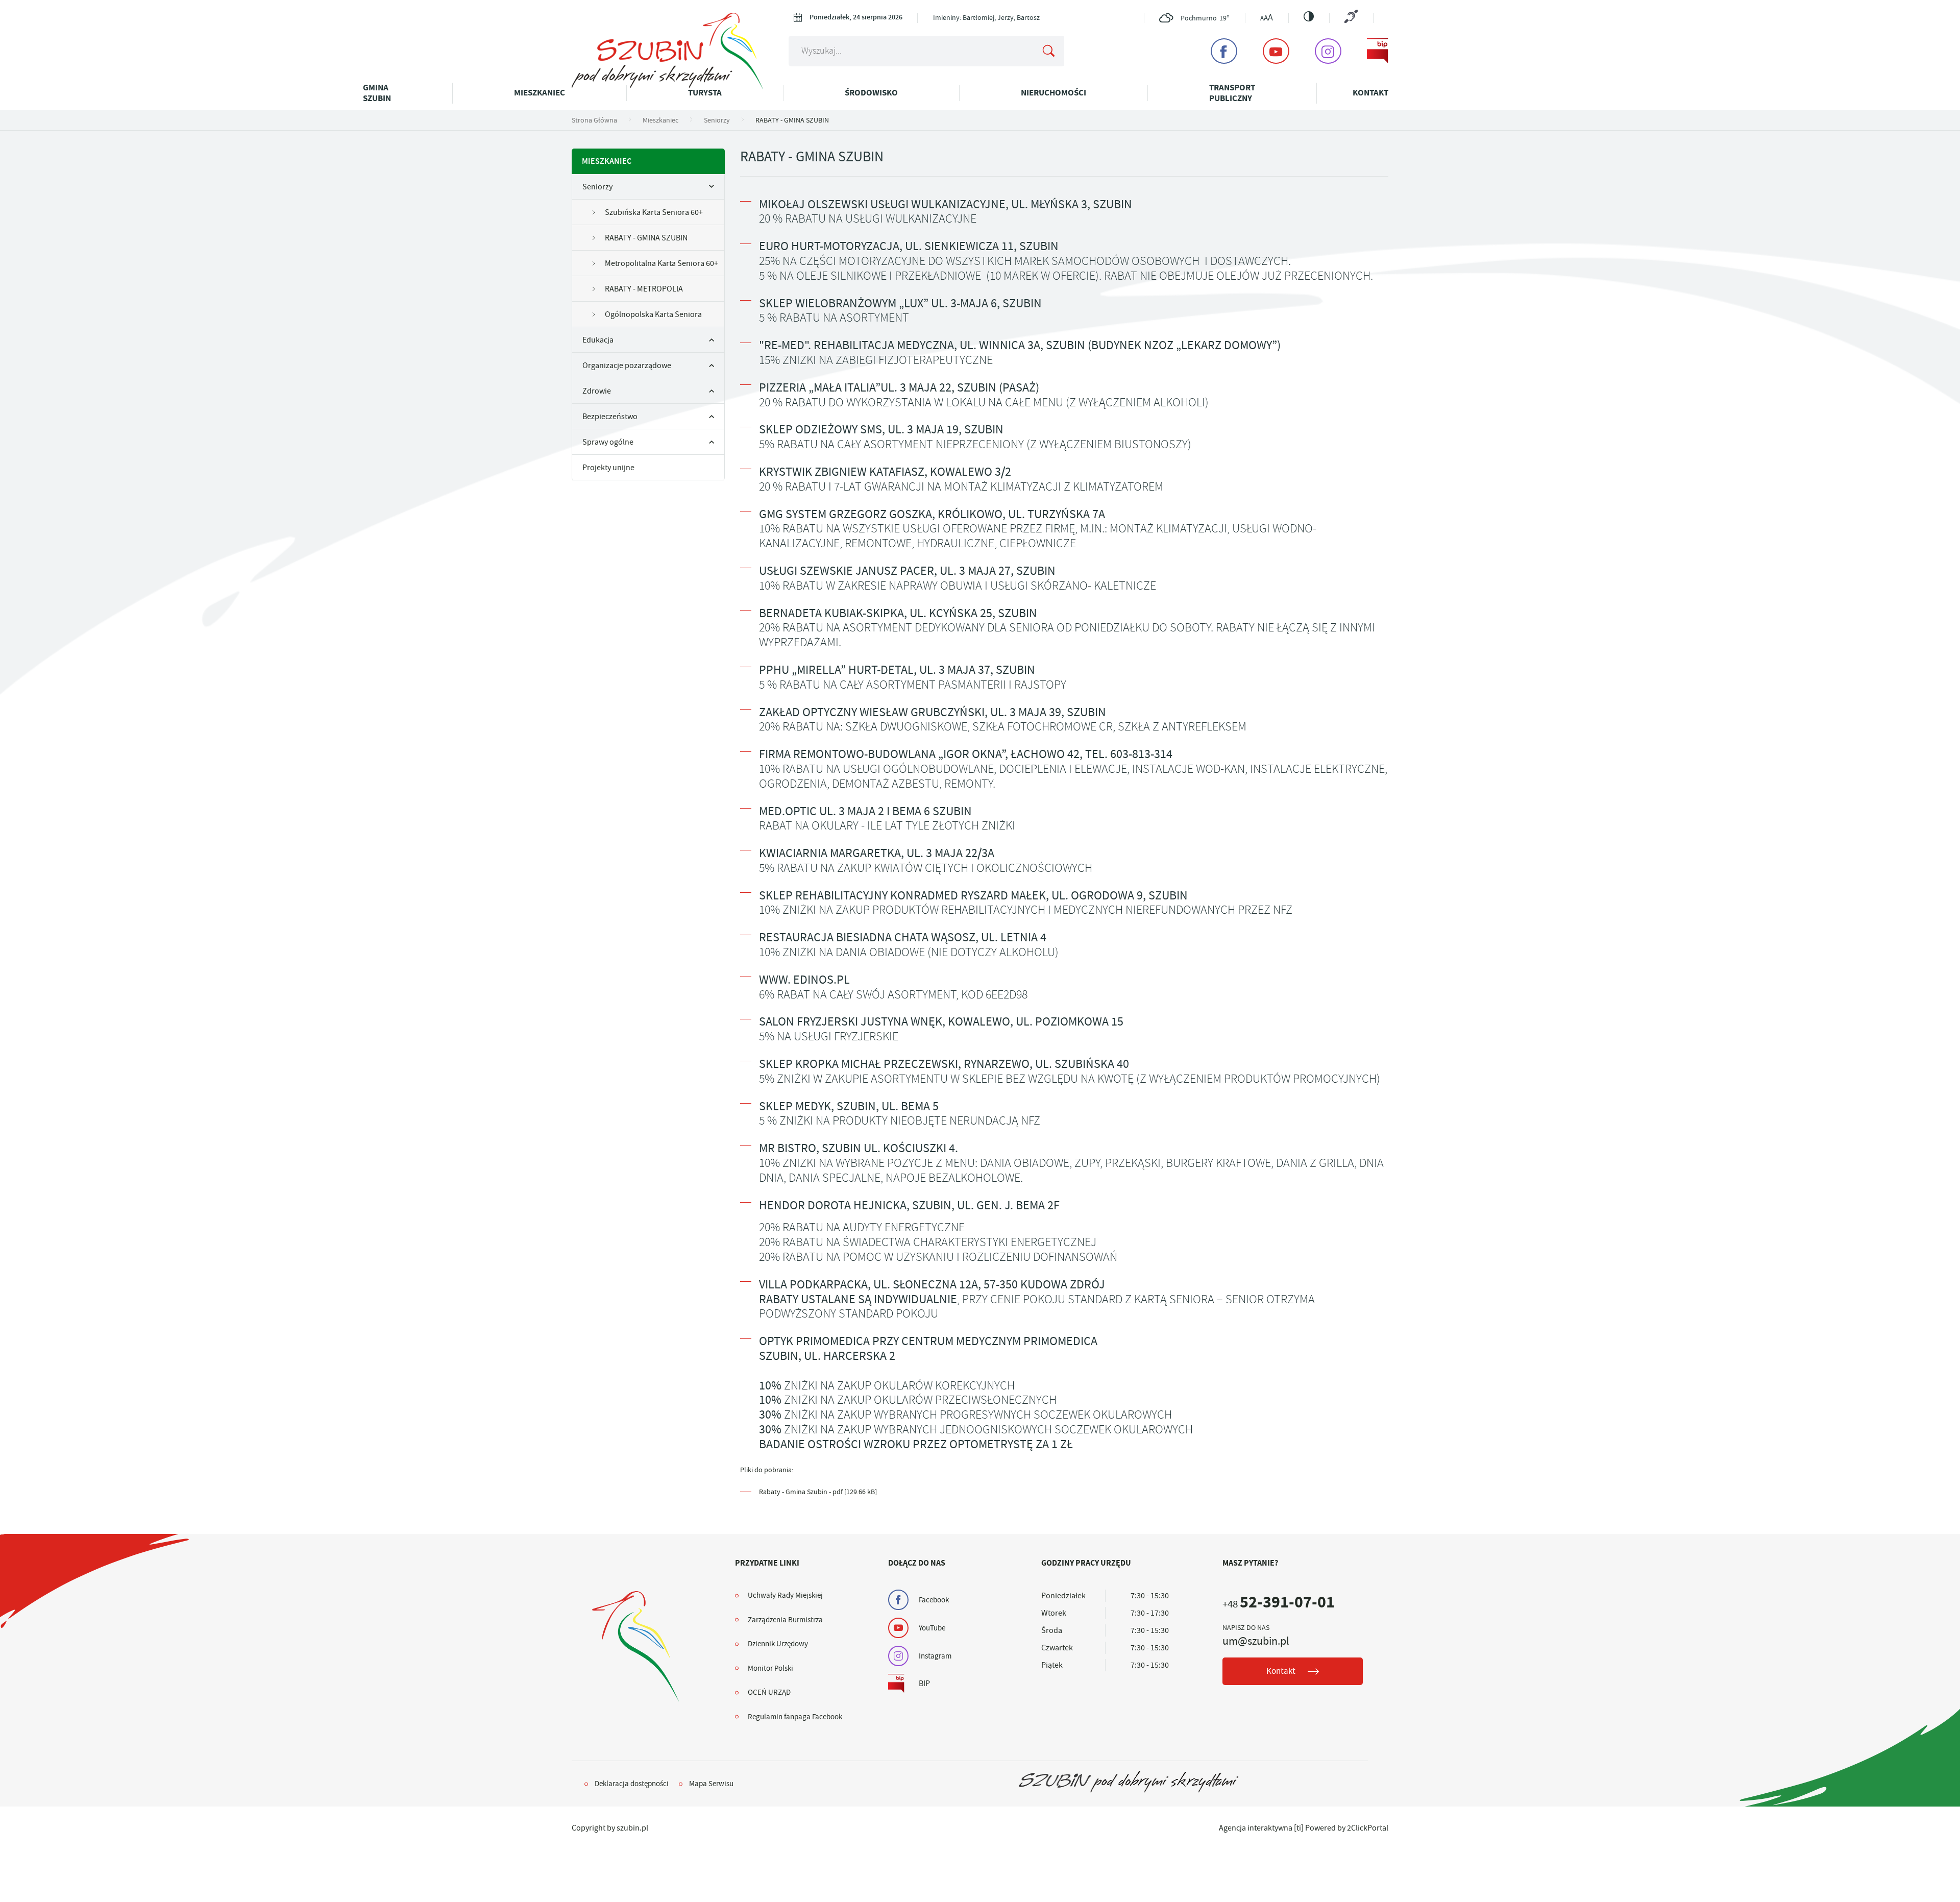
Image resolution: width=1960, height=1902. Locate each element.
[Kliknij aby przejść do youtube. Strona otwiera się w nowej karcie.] (1276, 51)
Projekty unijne (608, 468)
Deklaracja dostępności (632, 1784)
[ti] (1299, 1828)
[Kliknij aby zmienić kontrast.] (1309, 16)
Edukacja (598, 340)
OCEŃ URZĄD (769, 1692)
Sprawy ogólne (608, 442)
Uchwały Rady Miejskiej (785, 1595)
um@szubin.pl (1256, 1641)
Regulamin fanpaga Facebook (795, 1717)
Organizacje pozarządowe (627, 365)
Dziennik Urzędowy (778, 1644)
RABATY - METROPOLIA (644, 289)
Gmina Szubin (377, 93)
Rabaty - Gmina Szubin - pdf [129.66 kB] (818, 1492)
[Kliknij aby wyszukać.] (1048, 51)
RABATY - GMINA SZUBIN (646, 238)
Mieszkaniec (540, 93)
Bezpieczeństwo (610, 417)
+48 (1279, 1604)
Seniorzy (597, 187)
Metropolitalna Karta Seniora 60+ (661, 263)
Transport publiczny (1232, 93)
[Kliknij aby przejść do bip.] (1378, 51)
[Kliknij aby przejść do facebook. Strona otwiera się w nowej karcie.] (1224, 51)
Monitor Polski (770, 1668)
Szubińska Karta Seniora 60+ (654, 212)
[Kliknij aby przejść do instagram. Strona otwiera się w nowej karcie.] (1328, 51)
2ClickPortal (1368, 1828)
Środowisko (871, 93)
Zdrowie (597, 391)
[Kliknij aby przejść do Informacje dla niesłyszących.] (1351, 18)
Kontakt (1370, 93)
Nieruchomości (1053, 93)
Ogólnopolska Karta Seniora (653, 314)
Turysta (705, 93)
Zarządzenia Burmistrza (785, 1620)
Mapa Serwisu (711, 1784)
